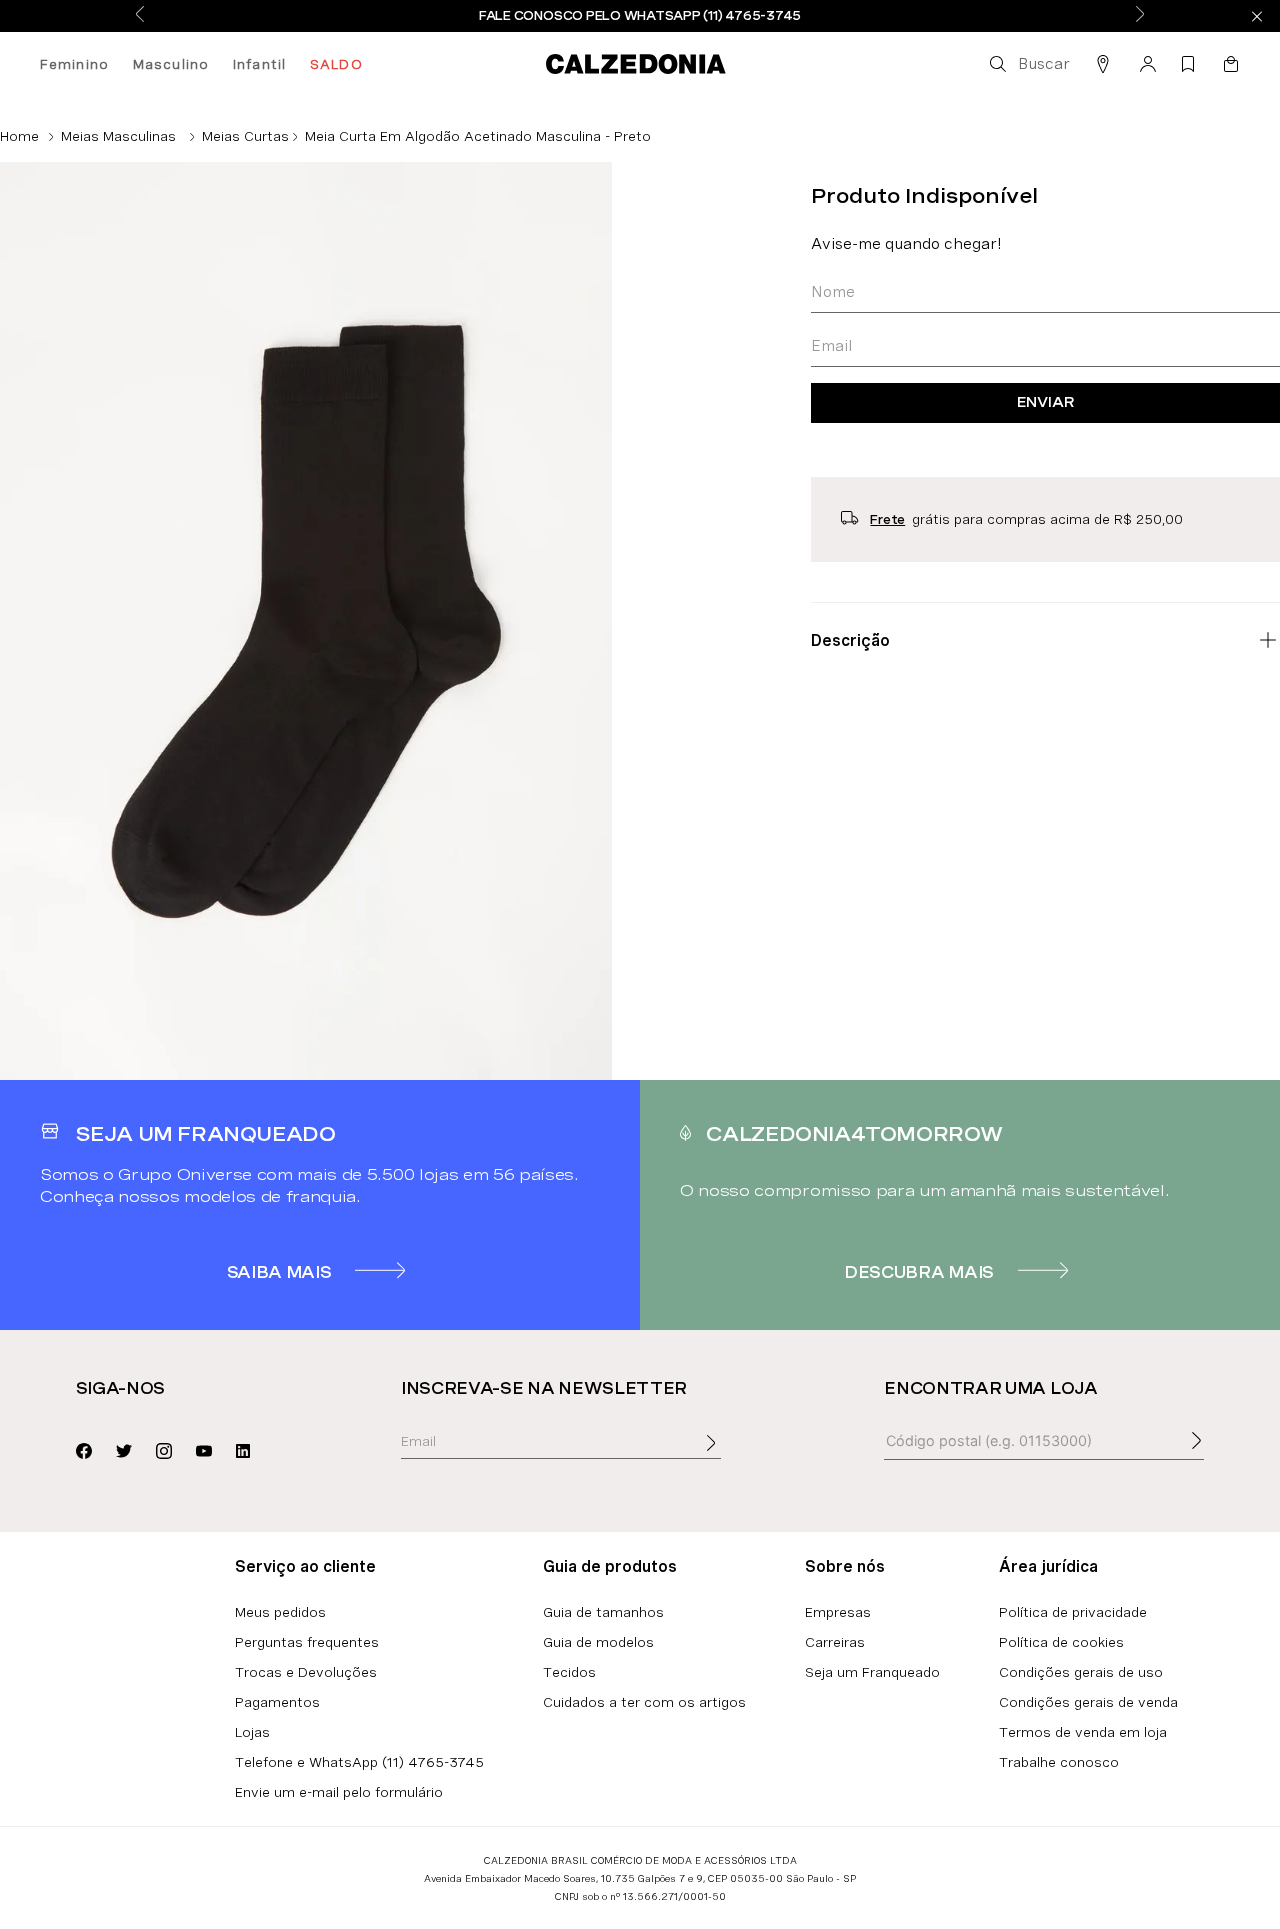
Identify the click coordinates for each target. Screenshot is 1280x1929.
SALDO (336, 64)
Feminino (74, 64)
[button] (1028, 64)
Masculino (171, 64)
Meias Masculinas (118, 136)
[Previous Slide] (140, 15)
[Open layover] (731, 1457)
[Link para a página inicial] (19, 136)
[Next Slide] (1140, 15)
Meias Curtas (245, 136)
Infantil (259, 64)
